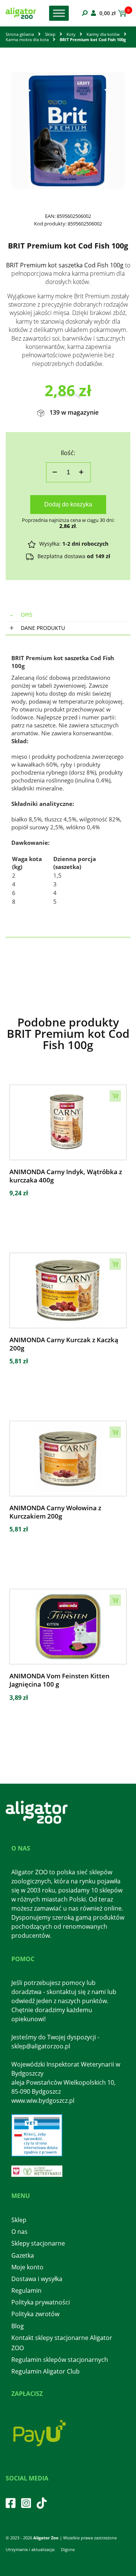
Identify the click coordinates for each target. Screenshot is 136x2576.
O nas (19, 2232)
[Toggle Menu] (59, 13)
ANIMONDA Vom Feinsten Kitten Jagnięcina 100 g (59, 1680)
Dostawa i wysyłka (37, 2279)
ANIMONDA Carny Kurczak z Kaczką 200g (64, 1344)
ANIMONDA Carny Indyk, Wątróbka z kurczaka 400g (66, 1176)
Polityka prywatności (41, 2302)
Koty (71, 34)
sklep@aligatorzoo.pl (41, 2046)
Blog (18, 2326)
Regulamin (26, 2290)
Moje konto (27, 2267)
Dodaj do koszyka (68, 504)
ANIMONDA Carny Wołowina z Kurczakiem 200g (55, 1512)
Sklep (50, 34)
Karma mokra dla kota (27, 39)
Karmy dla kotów (103, 34)
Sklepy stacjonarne (38, 2243)
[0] (121, 13)
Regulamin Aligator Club (46, 2371)
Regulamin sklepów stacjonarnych (60, 2360)
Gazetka (23, 2255)
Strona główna (20, 34)
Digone (68, 2549)
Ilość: (68, 453)
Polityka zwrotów (35, 2314)
